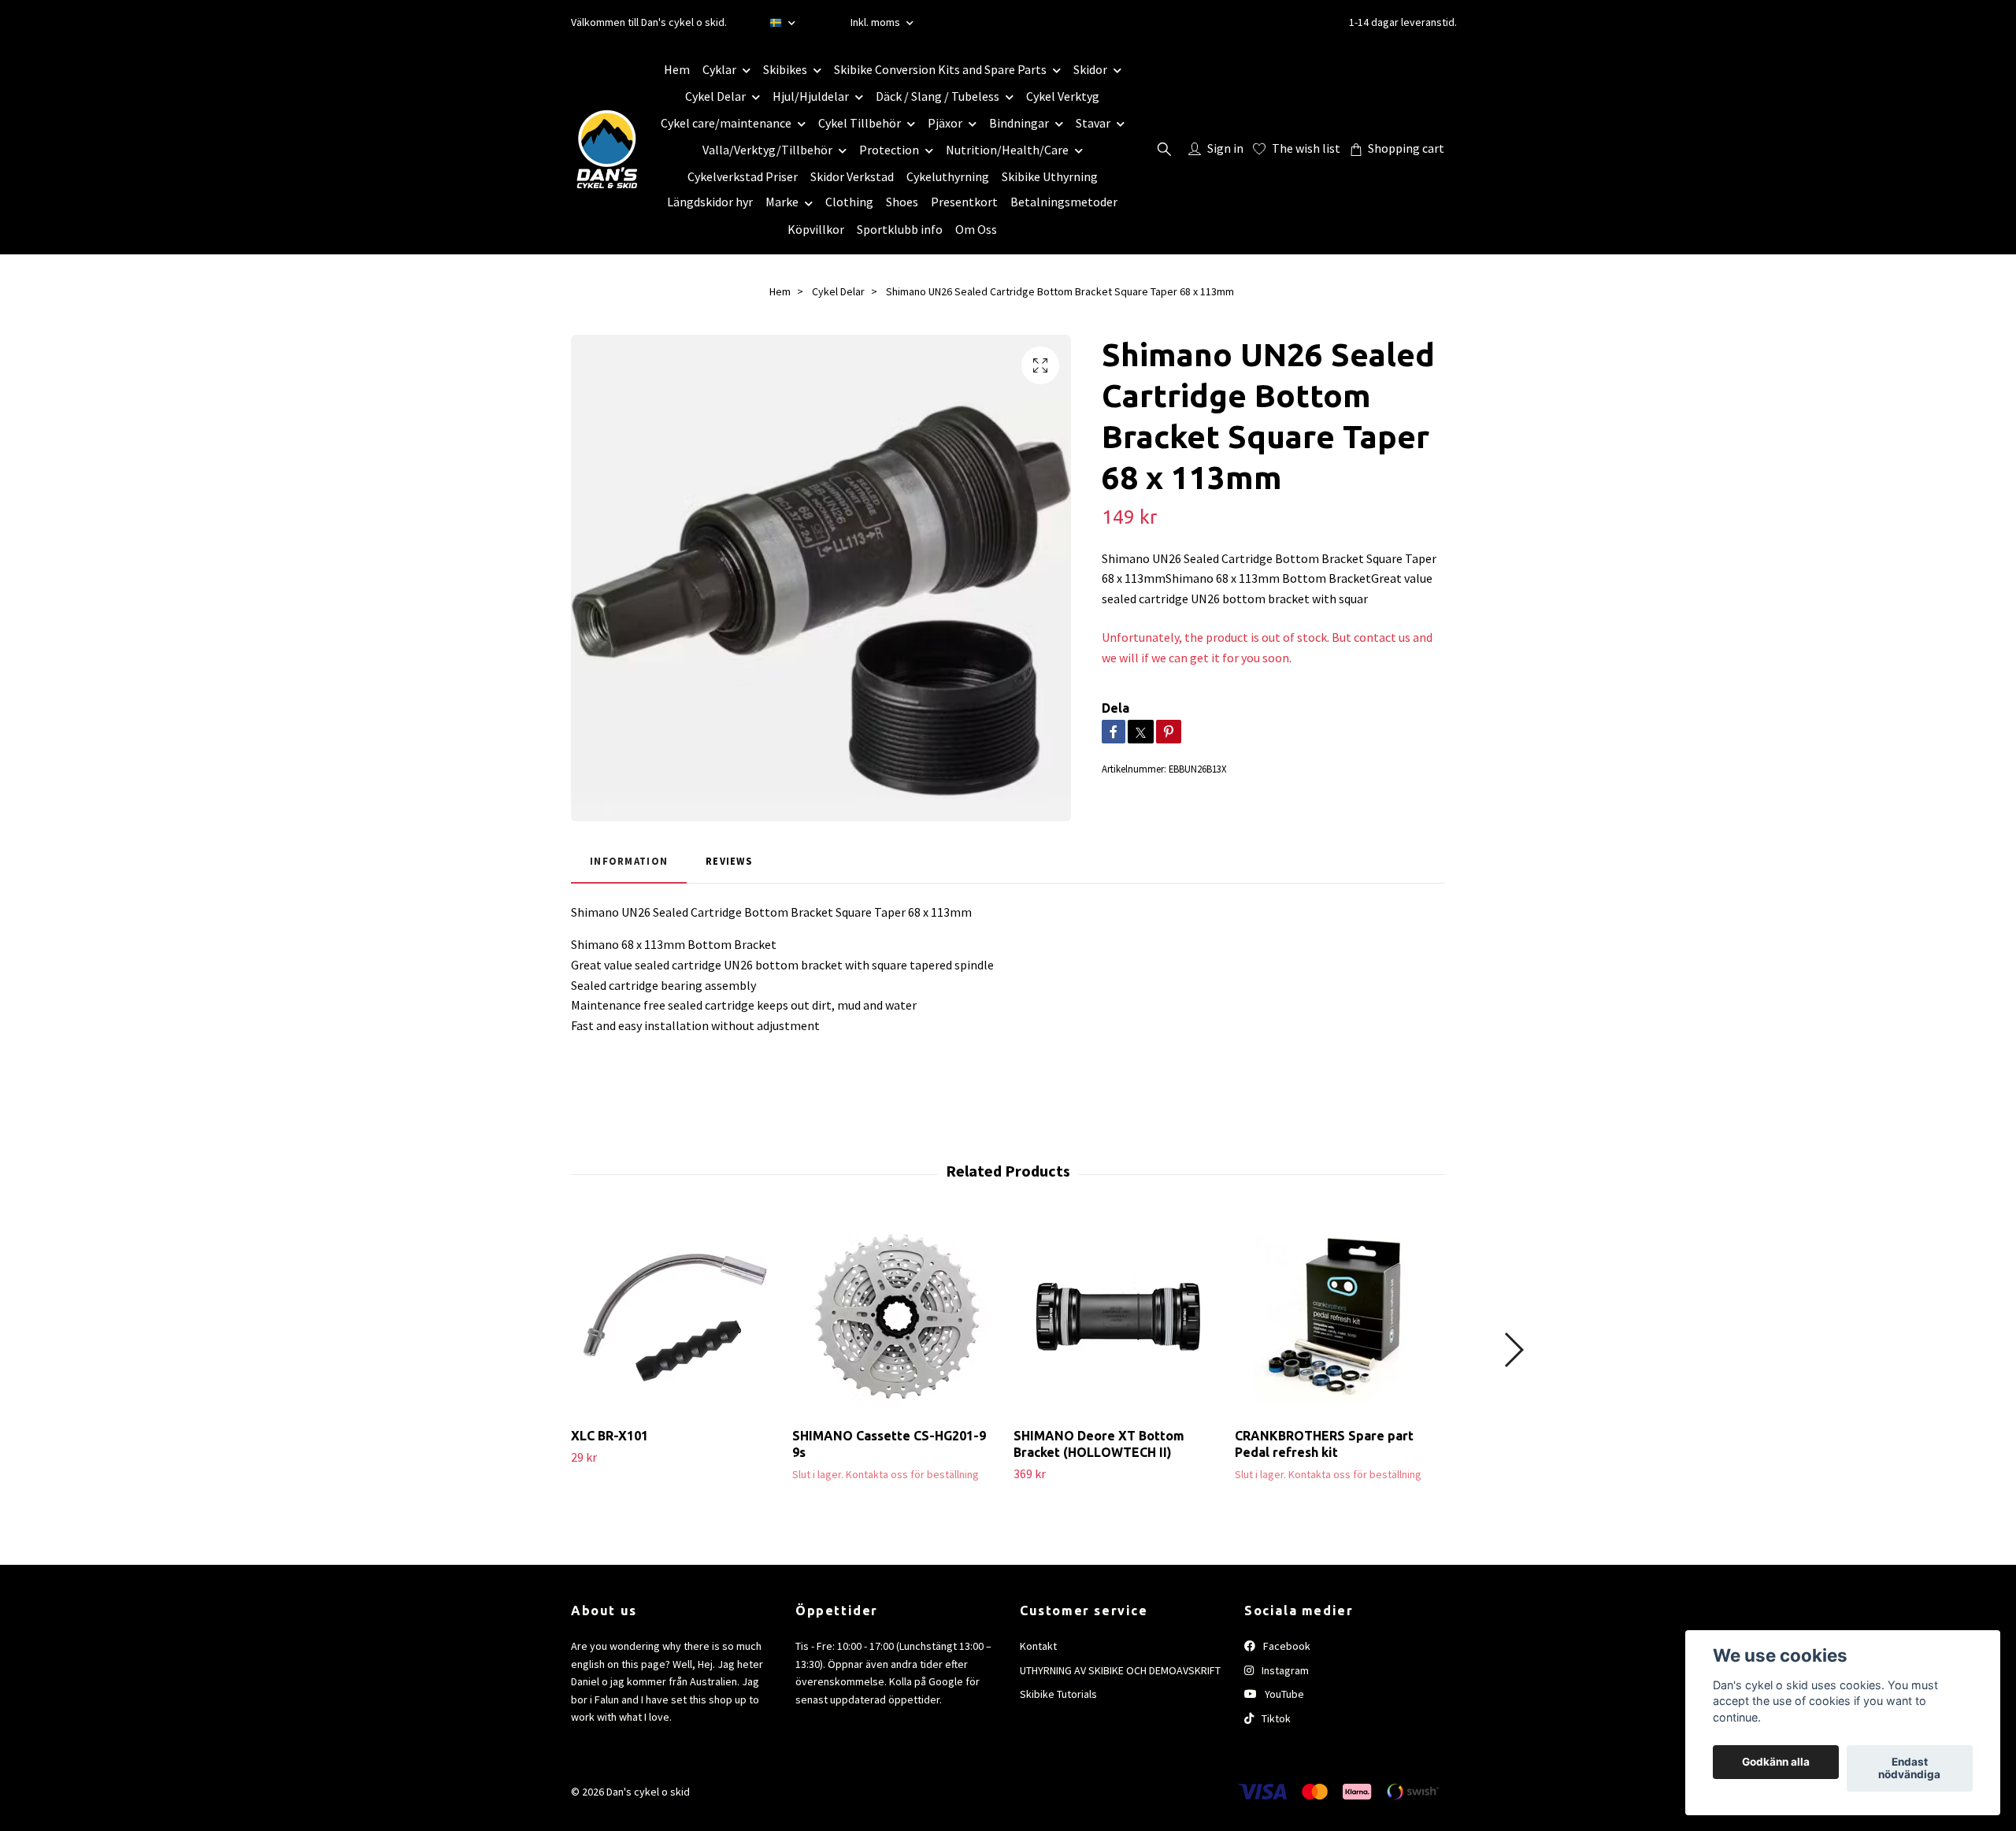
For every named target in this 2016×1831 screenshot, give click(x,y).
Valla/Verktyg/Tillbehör (767, 150)
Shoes (902, 202)
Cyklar (719, 69)
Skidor (1090, 69)
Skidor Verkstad (852, 176)
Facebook (1286, 1646)
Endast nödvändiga (1909, 1769)
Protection (889, 150)
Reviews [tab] (729, 861)
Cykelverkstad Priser (743, 176)
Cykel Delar (715, 96)
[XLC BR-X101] (676, 1317)
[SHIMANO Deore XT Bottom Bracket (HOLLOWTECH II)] (1118, 1317)
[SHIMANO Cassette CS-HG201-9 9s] (897, 1317)
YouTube (1283, 1694)
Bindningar (1019, 123)
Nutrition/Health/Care (1007, 150)
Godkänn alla (1776, 1762)
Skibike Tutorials (1058, 1694)
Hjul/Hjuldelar (811, 96)
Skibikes (785, 69)
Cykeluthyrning (948, 176)
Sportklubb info (900, 229)
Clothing (849, 202)
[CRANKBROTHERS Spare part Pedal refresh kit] (1340, 1317)
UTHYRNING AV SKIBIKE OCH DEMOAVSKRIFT (1120, 1670)
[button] (1513, 1350)
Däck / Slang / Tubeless (938, 96)
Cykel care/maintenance (726, 123)
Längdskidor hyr (710, 202)
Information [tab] (629, 861)
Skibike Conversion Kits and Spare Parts (940, 69)
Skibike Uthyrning (1050, 176)
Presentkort (964, 202)
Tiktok (1275, 1718)
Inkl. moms (876, 22)
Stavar (1093, 123)
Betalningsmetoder (1064, 202)
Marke (782, 202)
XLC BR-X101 (610, 1436)
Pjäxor (945, 123)
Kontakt (1038, 1646)
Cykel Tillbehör (860, 123)
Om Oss (976, 229)
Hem (677, 69)
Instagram (1284, 1670)
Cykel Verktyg (1063, 96)
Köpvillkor (816, 229)
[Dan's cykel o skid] (607, 149)
